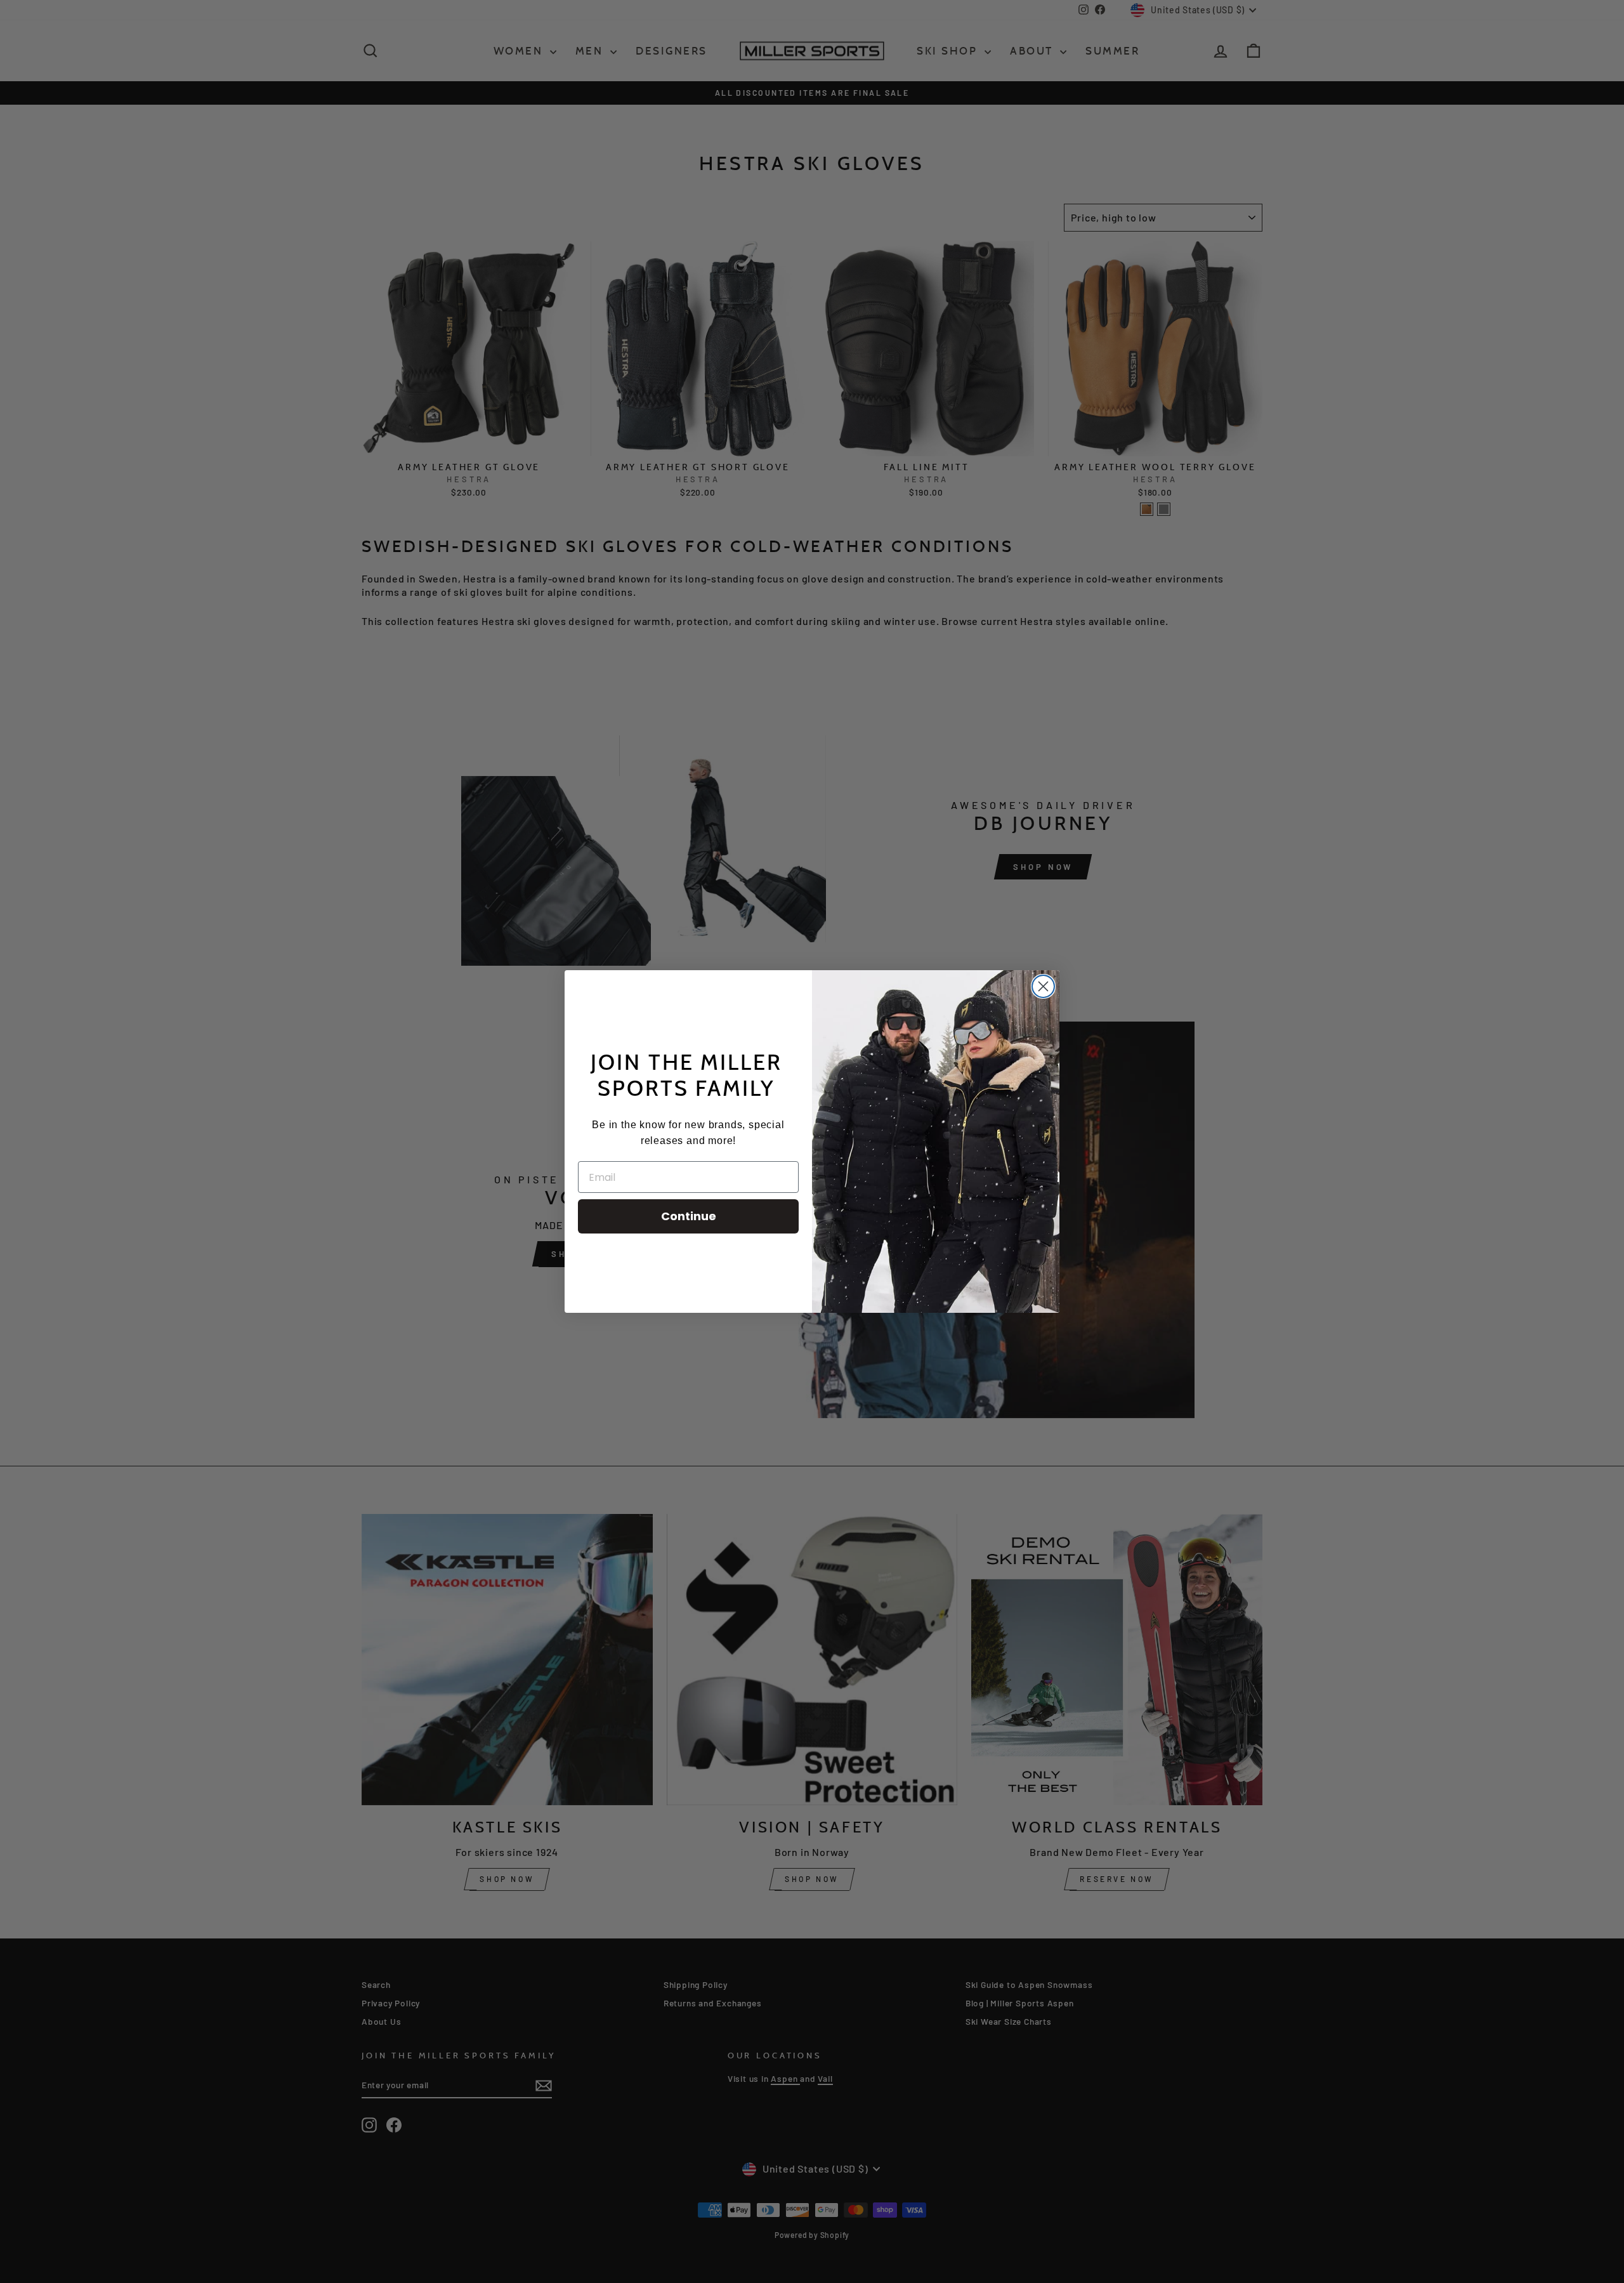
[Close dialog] (1043, 986)
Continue (689, 1216)
